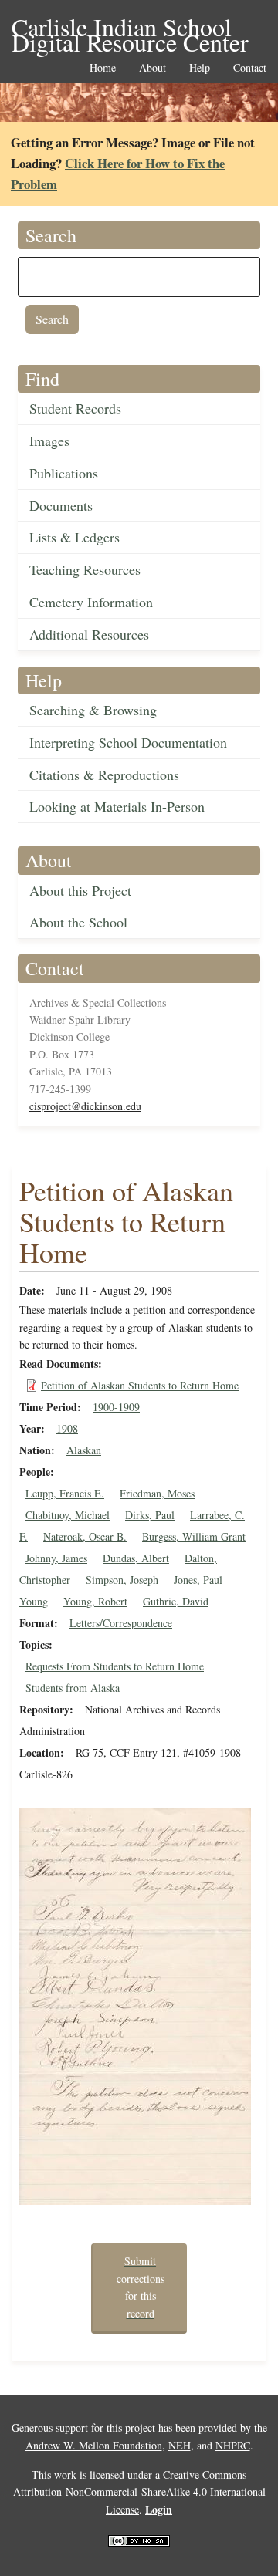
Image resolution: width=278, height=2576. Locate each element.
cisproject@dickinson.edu (85, 1106)
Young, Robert (95, 1601)
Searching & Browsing (93, 710)
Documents (61, 505)
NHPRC (233, 2445)
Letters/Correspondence (121, 1623)
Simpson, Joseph (122, 1580)
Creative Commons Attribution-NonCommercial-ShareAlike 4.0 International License (139, 2492)
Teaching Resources (85, 569)
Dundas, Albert (136, 1558)
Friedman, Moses (157, 1493)
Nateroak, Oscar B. (85, 1536)
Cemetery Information (91, 602)
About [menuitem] (153, 68)
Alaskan (84, 1450)
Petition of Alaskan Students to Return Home (140, 1385)
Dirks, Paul (150, 1515)
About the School (78, 922)
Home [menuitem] (103, 68)
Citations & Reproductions (104, 775)
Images (49, 441)
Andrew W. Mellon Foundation (94, 2445)
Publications (64, 473)
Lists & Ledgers (75, 537)
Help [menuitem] (200, 68)
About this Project (80, 890)
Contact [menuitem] (250, 68)
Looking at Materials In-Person (117, 806)
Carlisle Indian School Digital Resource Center (130, 28)
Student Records (75, 408)
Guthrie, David (176, 1601)
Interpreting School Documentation (128, 742)
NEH (180, 2445)
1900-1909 (116, 1407)
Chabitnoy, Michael (68, 1515)
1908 (67, 1428)
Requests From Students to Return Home (115, 1666)
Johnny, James (56, 1558)
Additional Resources (89, 634)
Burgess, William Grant (194, 1536)
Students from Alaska (73, 1688)
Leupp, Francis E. (65, 1493)
